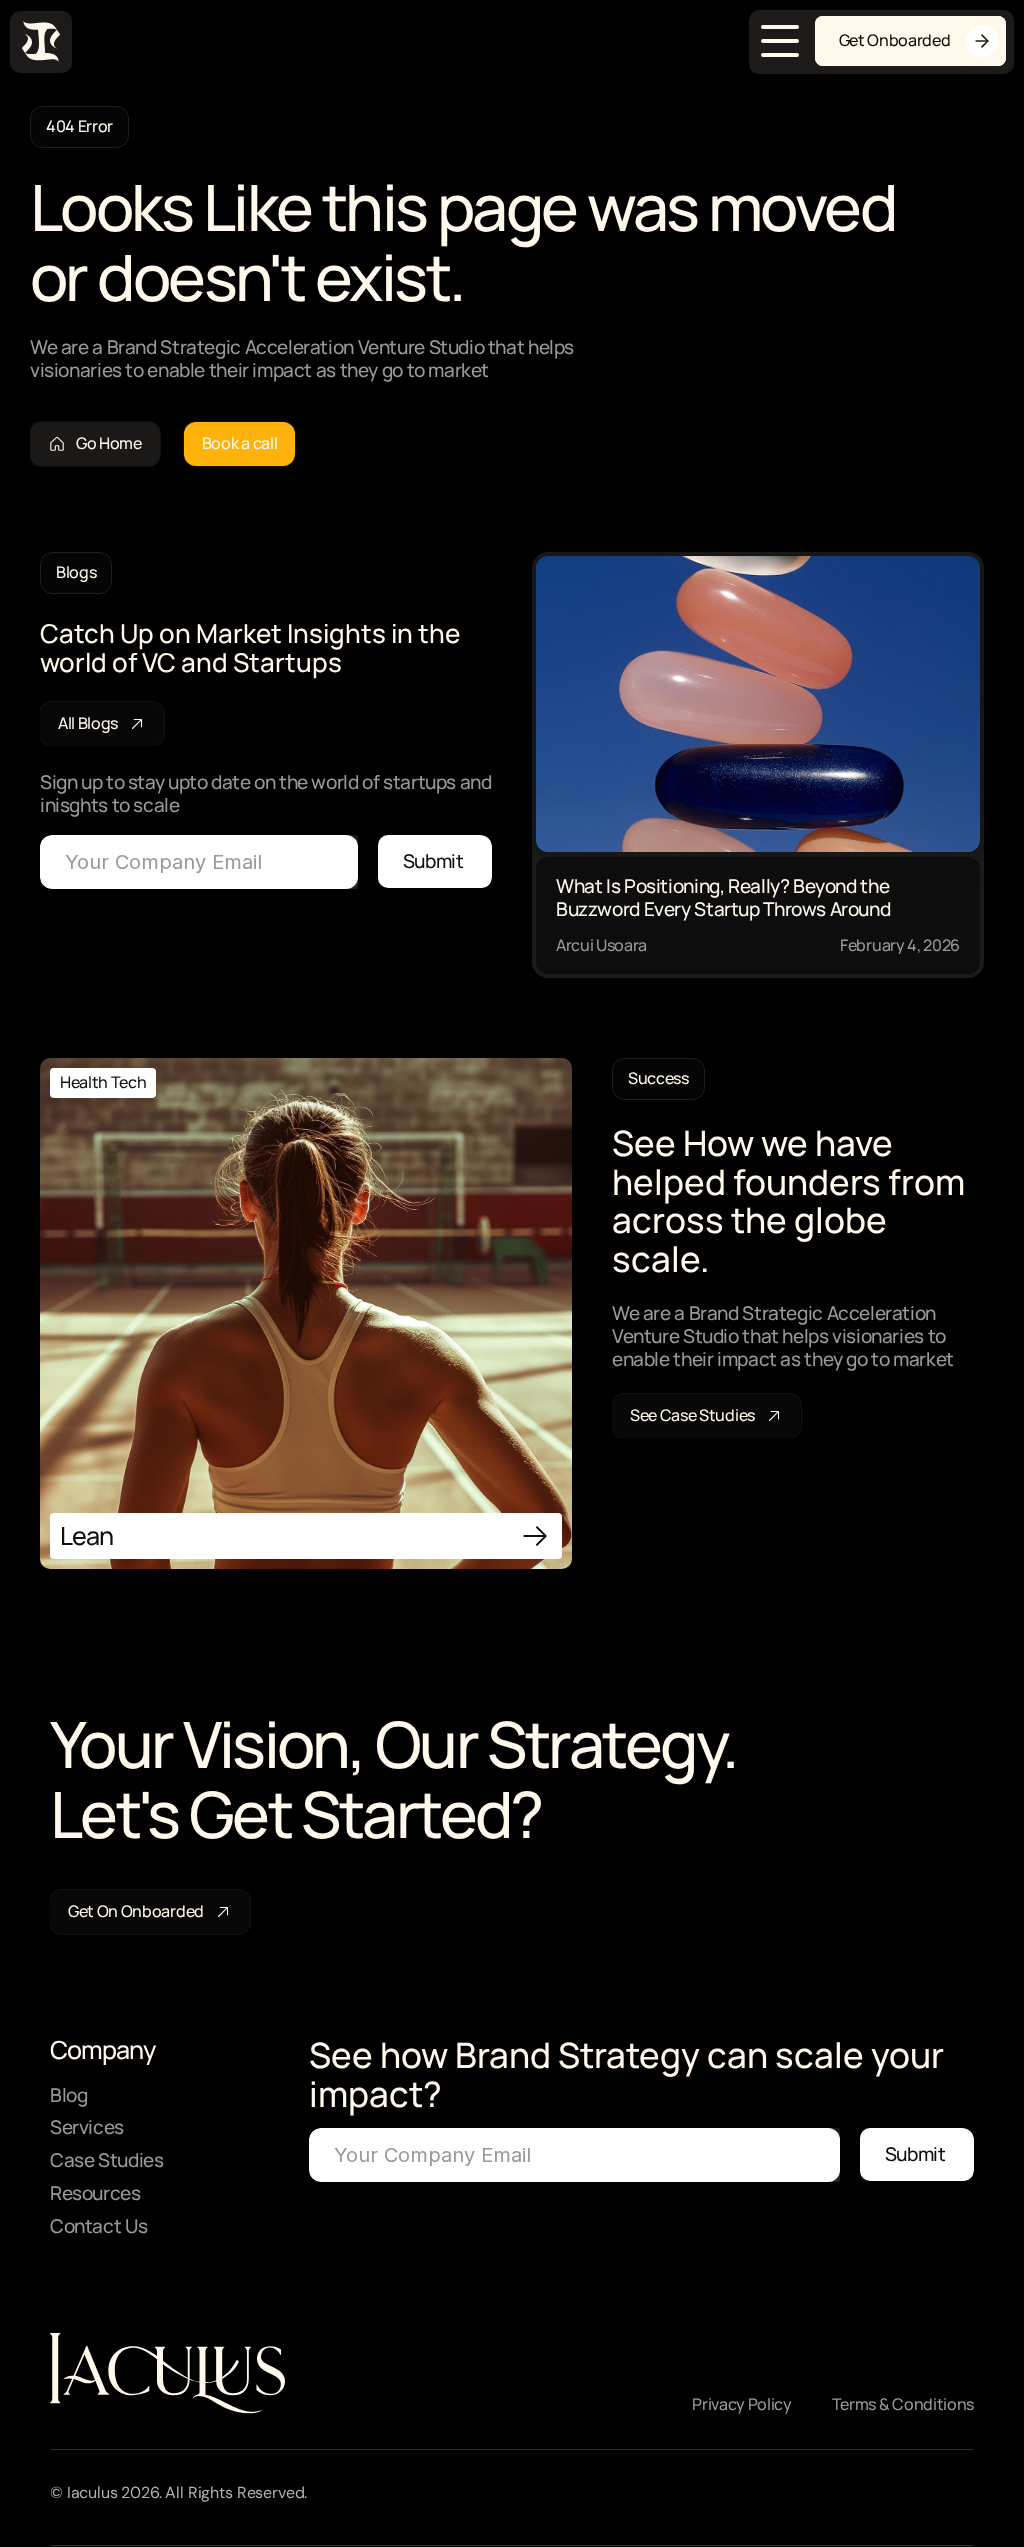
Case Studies (106, 2160)
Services (87, 2127)
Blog (68, 2095)
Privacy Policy (742, 2404)
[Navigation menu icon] (780, 41)
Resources (95, 2193)
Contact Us (98, 2226)
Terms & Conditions (903, 2404)
